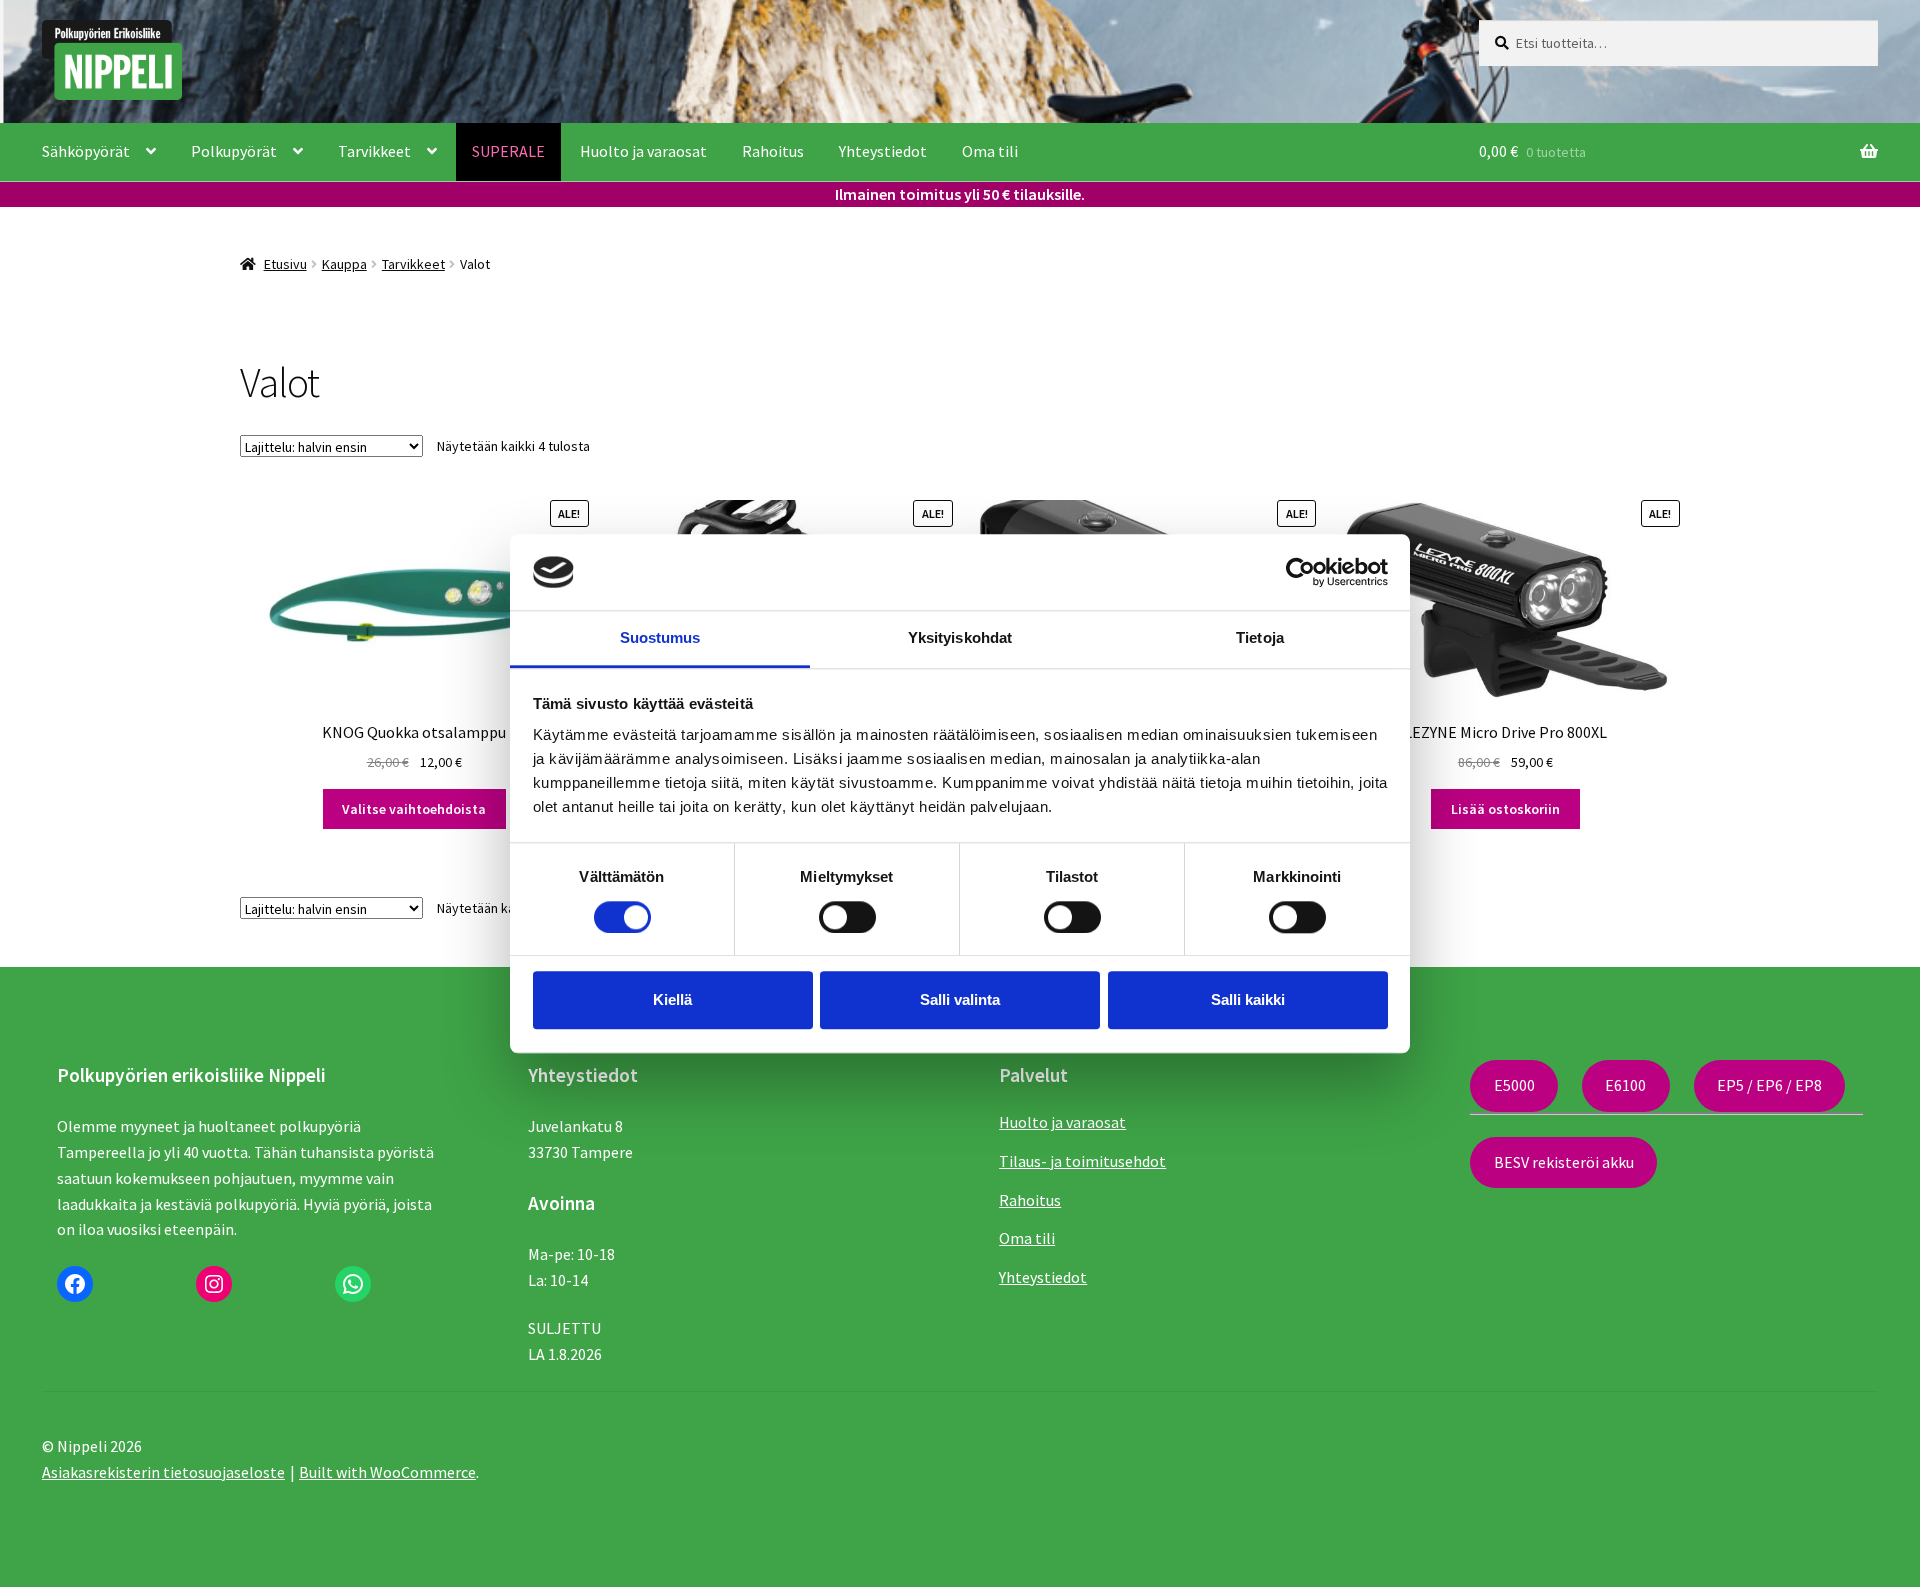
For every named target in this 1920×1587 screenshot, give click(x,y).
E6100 (1625, 1085)
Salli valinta (960, 999)
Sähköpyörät (86, 151)
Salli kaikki (1248, 999)
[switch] (847, 917)
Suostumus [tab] (660, 638)
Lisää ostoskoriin (1505, 809)
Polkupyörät (234, 151)
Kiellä (672, 999)
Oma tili (990, 151)
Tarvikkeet (374, 151)
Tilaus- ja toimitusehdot (1082, 1161)
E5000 (1514, 1085)
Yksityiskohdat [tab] (960, 638)
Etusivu (285, 264)
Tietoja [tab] (1260, 638)
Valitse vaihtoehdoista (414, 809)
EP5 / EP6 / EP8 (1769, 1085)
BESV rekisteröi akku (1564, 1162)
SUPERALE (508, 151)
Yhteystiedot (883, 151)
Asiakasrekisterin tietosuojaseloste (163, 1472)
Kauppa (344, 264)
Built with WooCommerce (387, 1472)
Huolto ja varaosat (643, 151)
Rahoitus (773, 151)
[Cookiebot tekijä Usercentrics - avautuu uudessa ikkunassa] (1300, 572)
